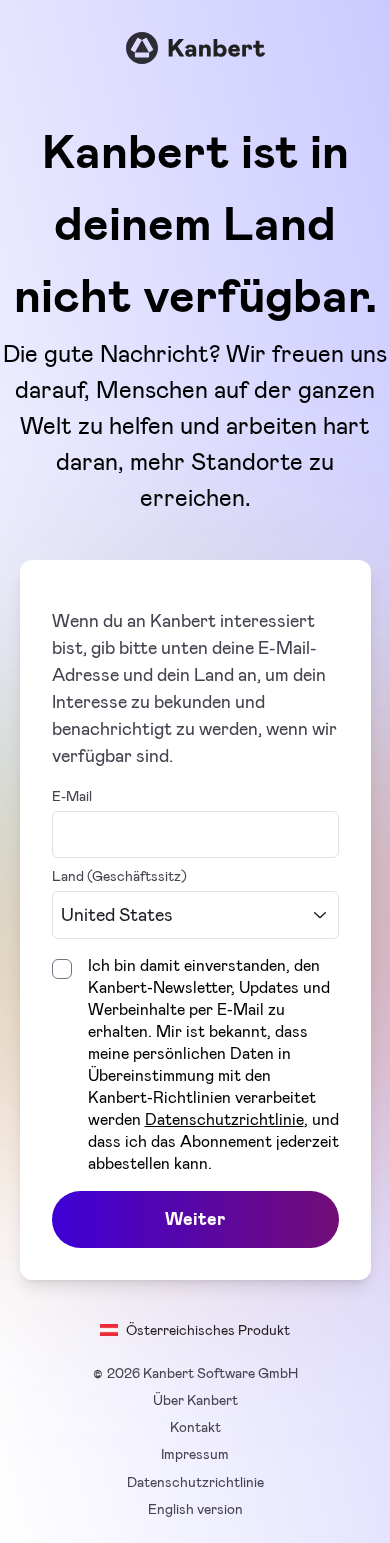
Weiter (195, 1219)
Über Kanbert (195, 1400)
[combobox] (195, 915)
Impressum (195, 1454)
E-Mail (72, 796)
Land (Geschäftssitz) (119, 876)
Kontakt (195, 1427)
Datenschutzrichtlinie (224, 1119)
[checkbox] (62, 969)
